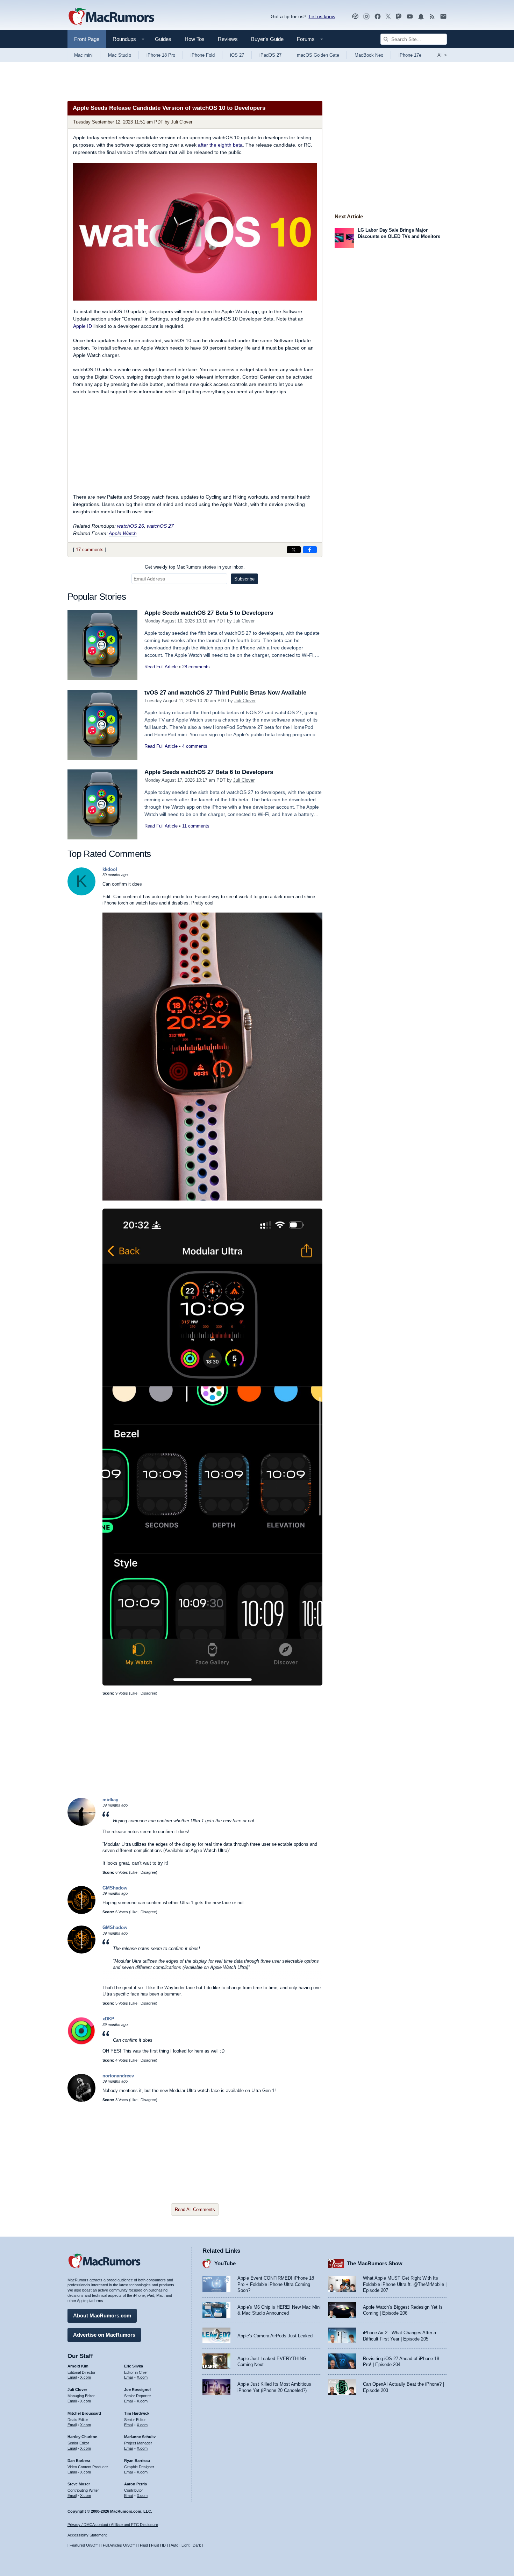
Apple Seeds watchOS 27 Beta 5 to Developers (209, 613)
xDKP (108, 2019)
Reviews (228, 39)
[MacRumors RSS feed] (432, 17)
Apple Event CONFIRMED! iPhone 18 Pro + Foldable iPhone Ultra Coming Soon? (276, 2284)
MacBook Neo (369, 55)
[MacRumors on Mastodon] (399, 17)
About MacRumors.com (102, 2315)
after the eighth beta (220, 145)
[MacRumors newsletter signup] (443, 17)
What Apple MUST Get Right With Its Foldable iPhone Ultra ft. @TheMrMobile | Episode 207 (405, 2284)
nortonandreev (118, 2076)
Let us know (322, 16)
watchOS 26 (131, 526)
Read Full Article (161, 667)
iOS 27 (237, 55)
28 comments (196, 667)
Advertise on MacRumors (104, 2335)
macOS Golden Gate (318, 55)
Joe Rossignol (137, 2390)
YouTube (225, 2263)
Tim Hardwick (137, 2413)
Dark (197, 2545)
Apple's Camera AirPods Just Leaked (275, 2336)
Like (134, 1693)
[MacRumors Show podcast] (355, 17)
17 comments (90, 550)
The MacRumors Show (375, 2263)
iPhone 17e (410, 55)
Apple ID (83, 326)
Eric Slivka (134, 2366)
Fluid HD (158, 2545)
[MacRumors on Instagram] (366, 17)
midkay (110, 1800)
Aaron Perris (135, 2484)
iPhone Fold (203, 55)
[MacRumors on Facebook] (378, 17)
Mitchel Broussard (84, 2413)
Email (72, 2377)
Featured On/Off (84, 2545)
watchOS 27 (160, 526)
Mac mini (83, 55)
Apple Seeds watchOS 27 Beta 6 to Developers (209, 772)
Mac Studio (120, 55)
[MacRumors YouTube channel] (410, 17)
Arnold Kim (78, 2366)
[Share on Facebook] (310, 550)
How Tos (195, 39)
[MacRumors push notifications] (421, 17)
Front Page (87, 39)
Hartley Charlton (83, 2437)
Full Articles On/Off (119, 2545)
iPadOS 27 (270, 55)
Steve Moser (79, 2484)
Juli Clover (182, 122)
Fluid (144, 2545)
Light (185, 2545)
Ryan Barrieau (137, 2461)
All (442, 55)
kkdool (110, 869)
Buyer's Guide (267, 39)
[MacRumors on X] (388, 17)
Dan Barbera (79, 2461)
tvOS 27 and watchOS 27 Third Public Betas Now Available (225, 693)
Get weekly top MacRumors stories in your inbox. (195, 567)
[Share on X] (294, 550)
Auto (174, 2545)
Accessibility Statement (87, 2535)
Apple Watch (123, 533)
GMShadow (115, 1888)
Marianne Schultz (140, 2437)
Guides (163, 39)
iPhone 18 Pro (161, 55)
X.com (85, 2377)
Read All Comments (195, 2209)
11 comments (196, 826)
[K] (81, 894)
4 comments (195, 746)
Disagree (148, 1693)
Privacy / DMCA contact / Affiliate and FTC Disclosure (113, 2525)
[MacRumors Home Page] (111, 17)
